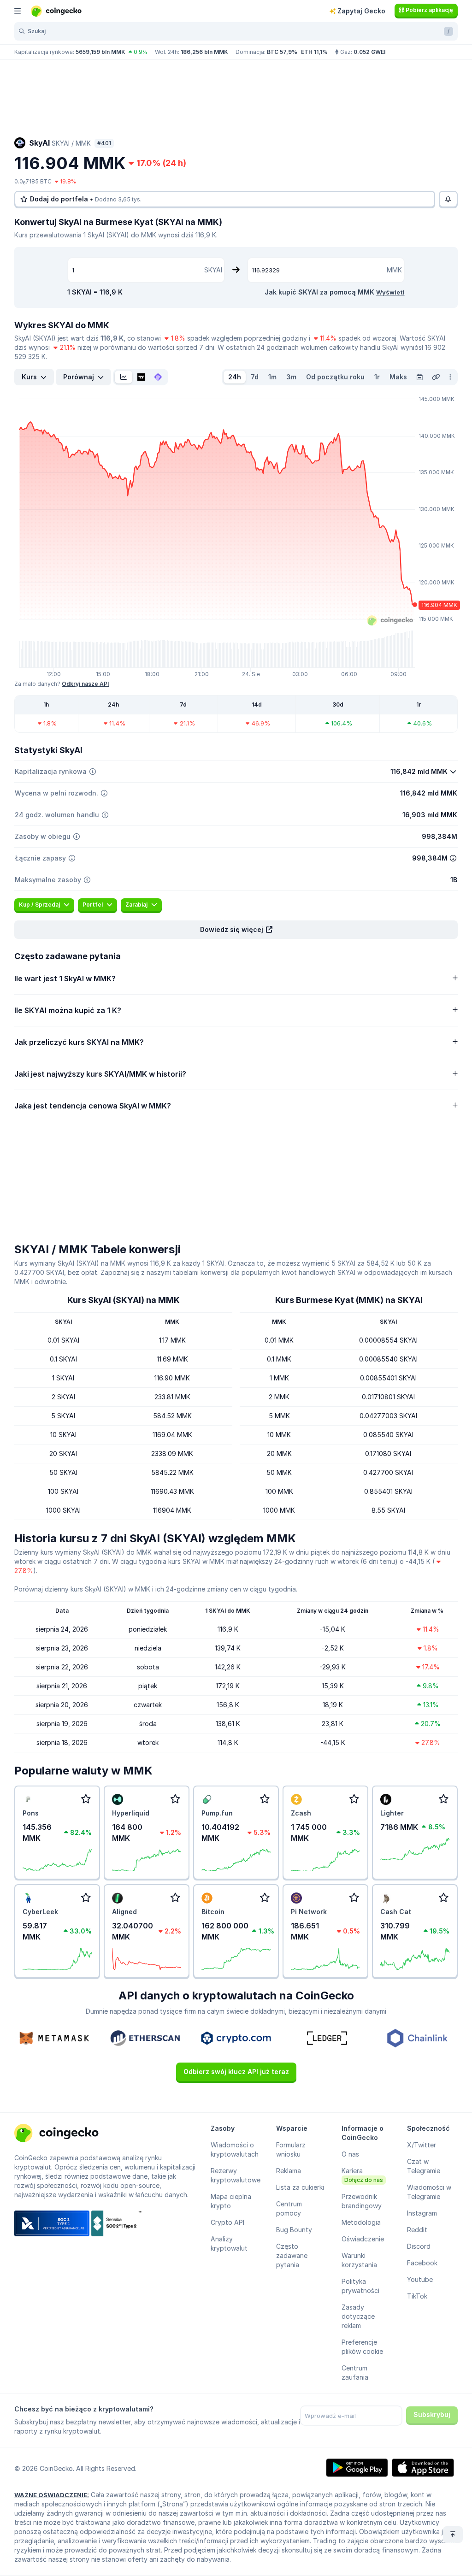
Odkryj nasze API (85, 684)
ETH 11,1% (314, 52)
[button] (236, 930)
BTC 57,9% (282, 52)
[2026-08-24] (419, 377)
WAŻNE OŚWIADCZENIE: (52, 2495)
